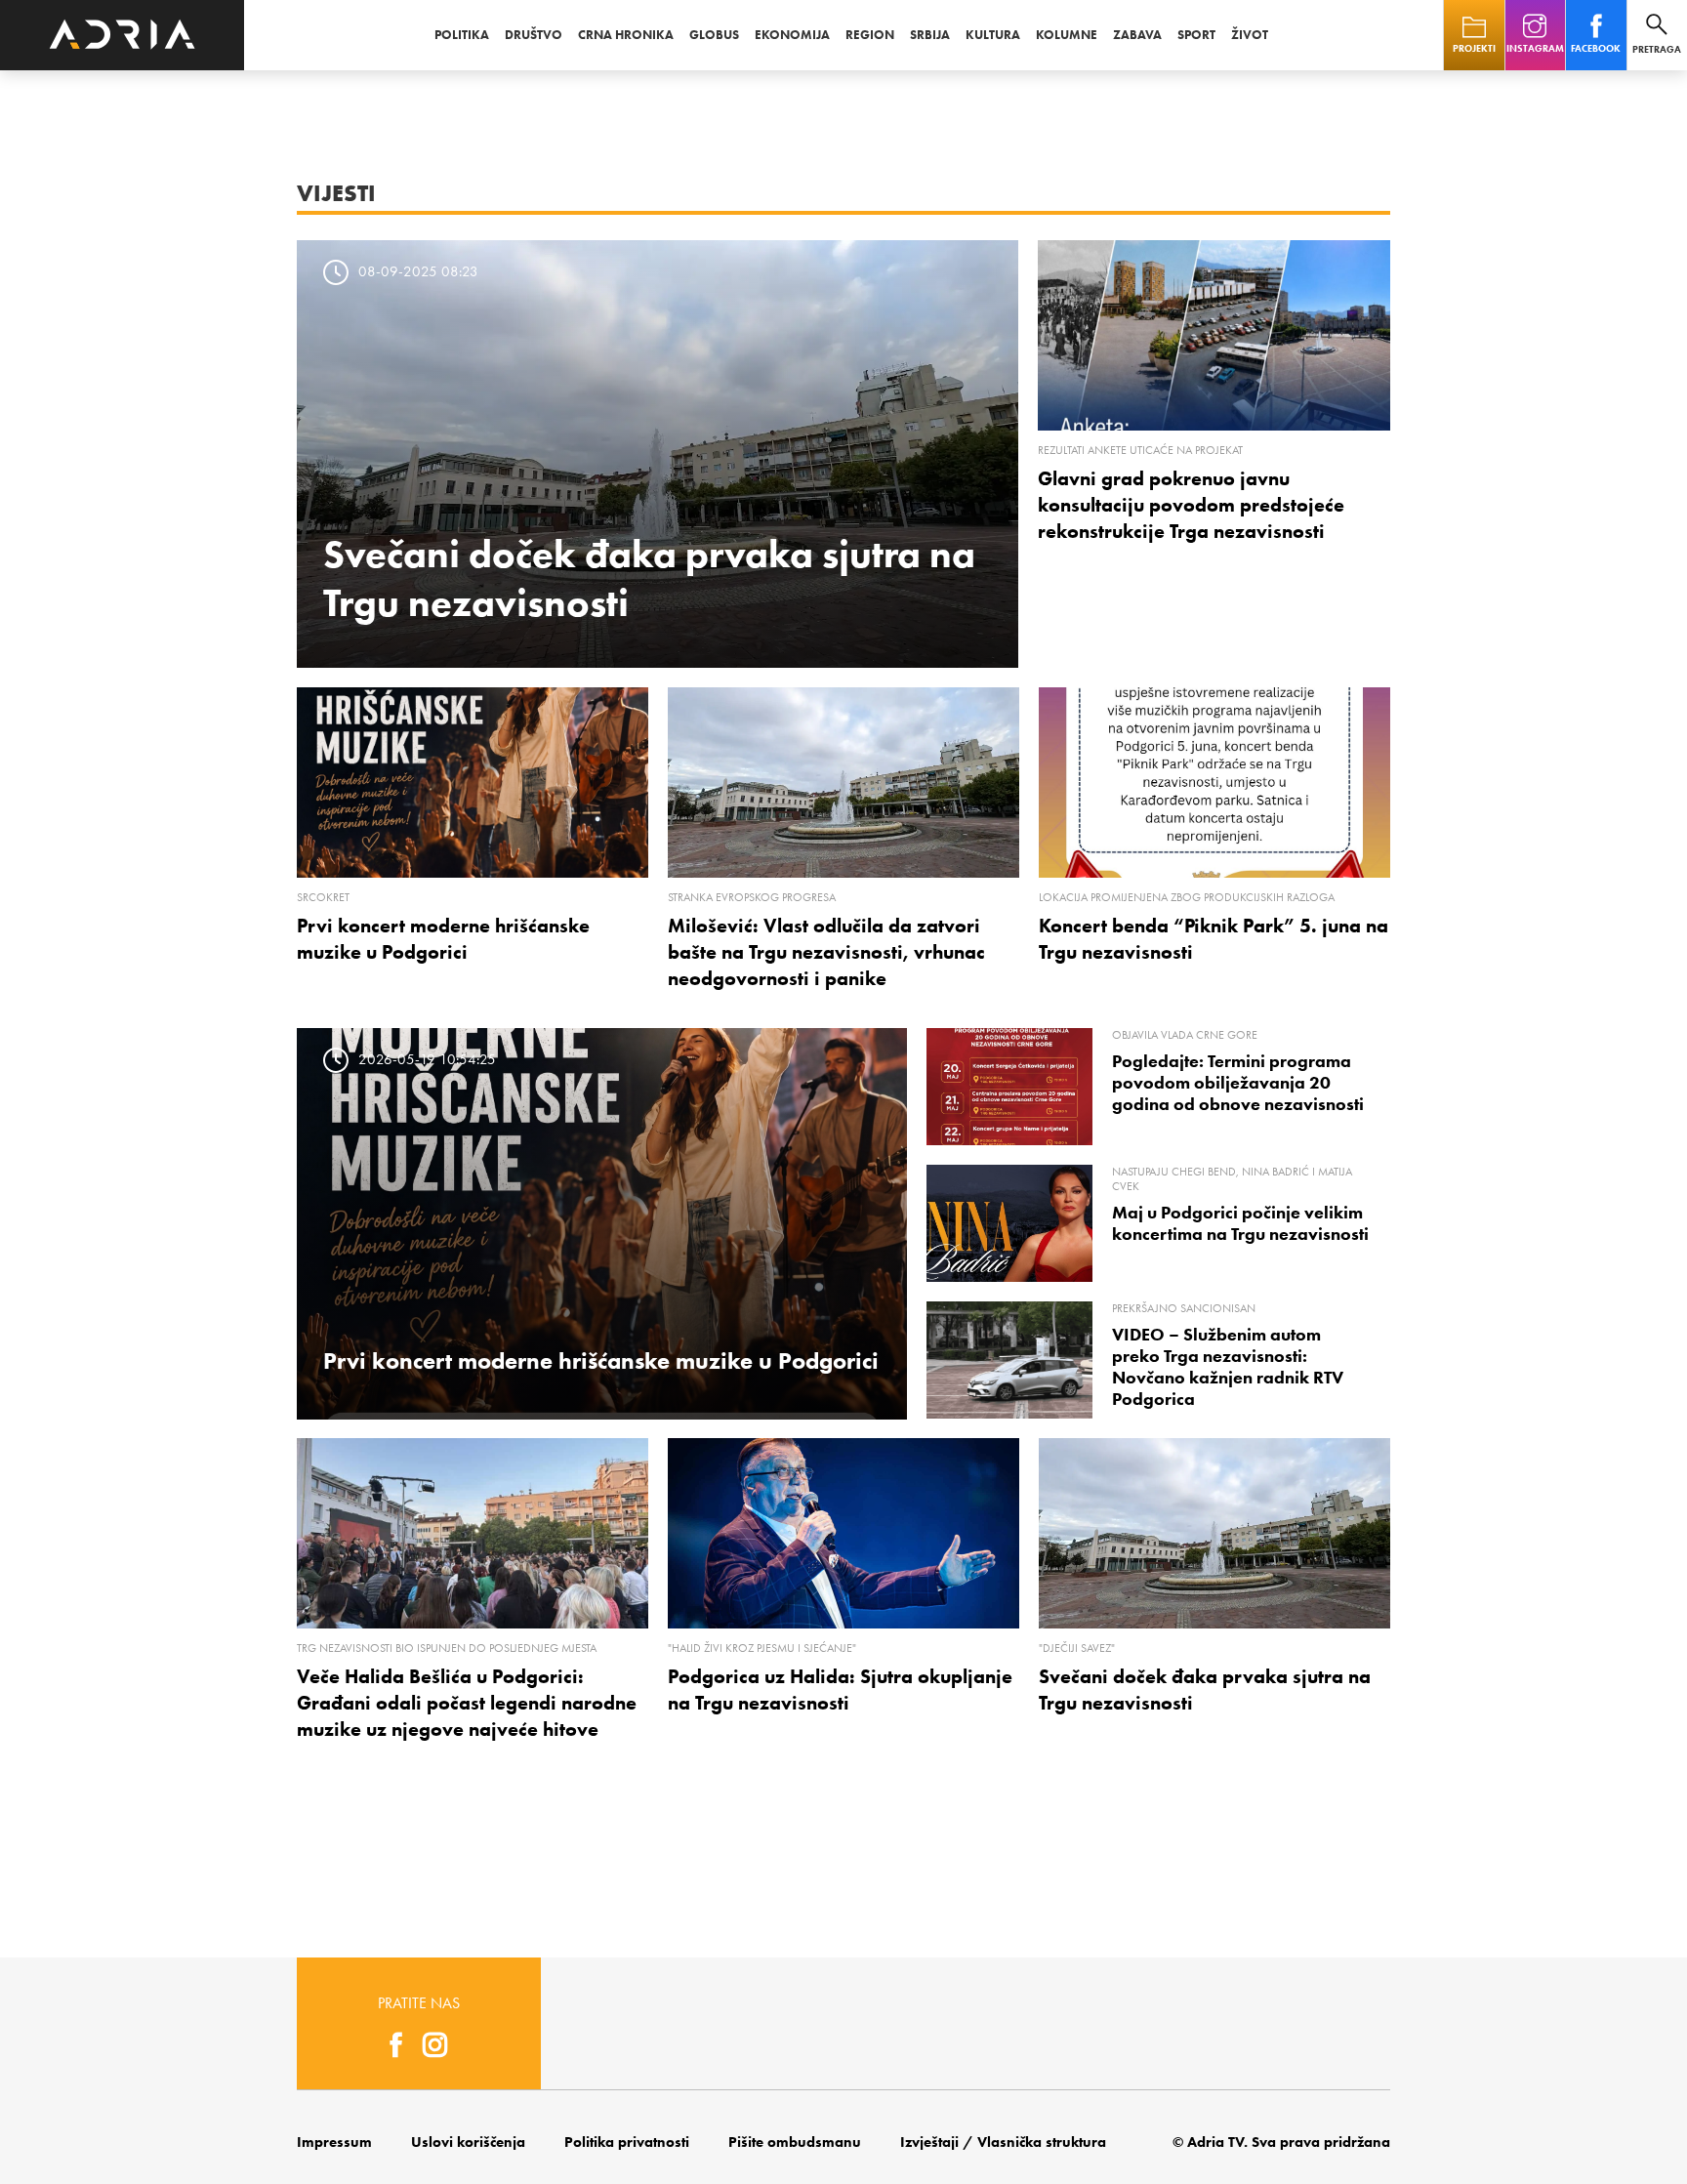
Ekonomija (792, 35)
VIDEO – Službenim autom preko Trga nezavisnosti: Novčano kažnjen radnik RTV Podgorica (1228, 1367)
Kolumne (1067, 35)
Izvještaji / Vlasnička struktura (1003, 2142)
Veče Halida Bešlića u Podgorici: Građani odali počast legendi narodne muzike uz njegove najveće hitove (467, 1703)
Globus (714, 35)
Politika (462, 35)
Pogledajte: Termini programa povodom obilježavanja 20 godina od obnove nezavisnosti (1238, 1083)
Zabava (1137, 35)
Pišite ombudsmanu (795, 2142)
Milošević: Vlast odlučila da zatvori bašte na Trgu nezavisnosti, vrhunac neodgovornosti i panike (826, 952)
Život (1250, 35)
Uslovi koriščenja (468, 2142)
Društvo (534, 35)
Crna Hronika (626, 35)
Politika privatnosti (627, 2142)
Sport (1196, 35)
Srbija (930, 35)
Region (870, 35)
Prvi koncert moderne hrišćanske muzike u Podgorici (601, 1360)
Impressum (334, 2142)
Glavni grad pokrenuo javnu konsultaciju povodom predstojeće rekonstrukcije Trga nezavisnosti (1191, 505)
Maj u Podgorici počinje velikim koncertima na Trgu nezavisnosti (1240, 1223)
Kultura (993, 35)
